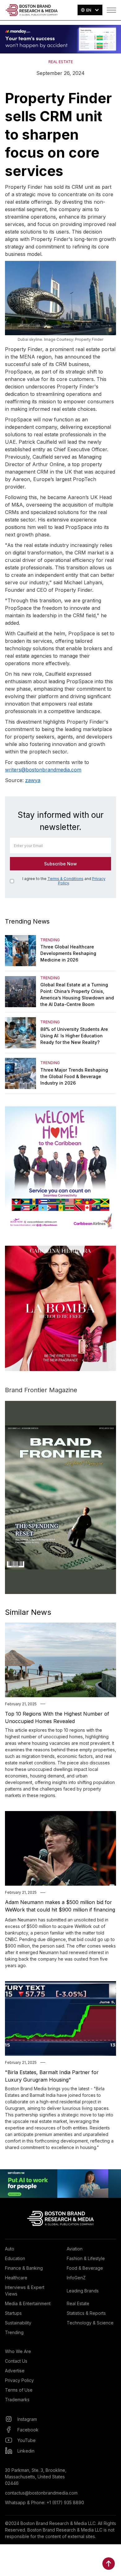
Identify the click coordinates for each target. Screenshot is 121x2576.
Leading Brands (83, 2291)
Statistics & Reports (86, 2313)
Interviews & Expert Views (25, 2291)
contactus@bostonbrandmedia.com (41, 2493)
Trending (14, 2332)
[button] (90, 10)
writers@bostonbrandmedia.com (43, 770)
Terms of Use (19, 2390)
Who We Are (18, 2351)
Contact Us (16, 2361)
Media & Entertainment (28, 2303)
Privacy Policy (19, 2380)
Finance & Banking (24, 2268)
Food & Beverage (85, 2268)
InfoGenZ (76, 2278)
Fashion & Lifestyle (86, 2258)
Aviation (75, 2249)
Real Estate (78, 2303)
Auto (10, 2249)
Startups (13, 2313)
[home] (32, 10)
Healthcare (16, 2278)
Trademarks (17, 2400)
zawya (33, 780)
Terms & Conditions (65, 879)
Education (15, 2258)
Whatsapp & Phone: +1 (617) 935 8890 (45, 2502)
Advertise (15, 2371)
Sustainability (18, 2323)
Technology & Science (90, 2323)
